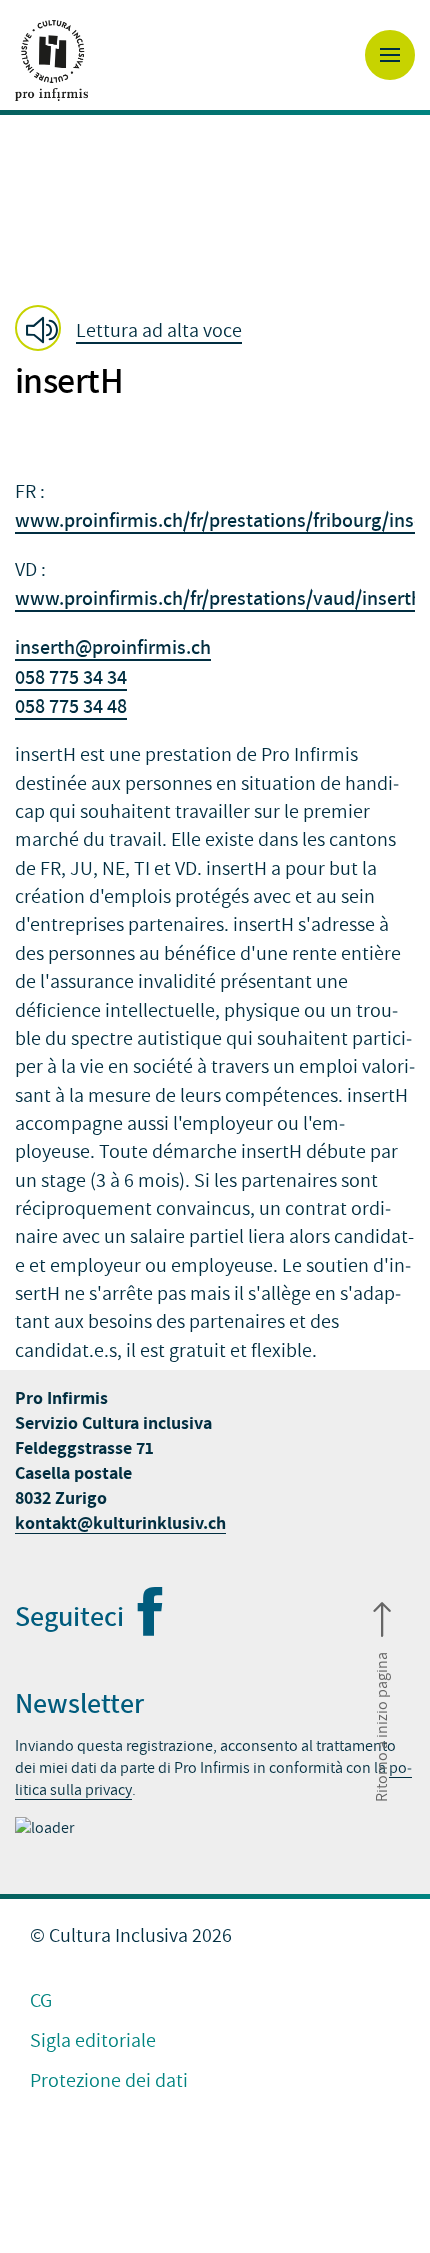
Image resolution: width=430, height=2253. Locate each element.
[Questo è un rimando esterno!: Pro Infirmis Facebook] (149, 1625)
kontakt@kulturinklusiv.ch (120, 1523)
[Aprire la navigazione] (390, 55)
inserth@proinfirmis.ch (113, 647)
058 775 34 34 (71, 677)
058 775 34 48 (71, 706)
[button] (134, 330)
